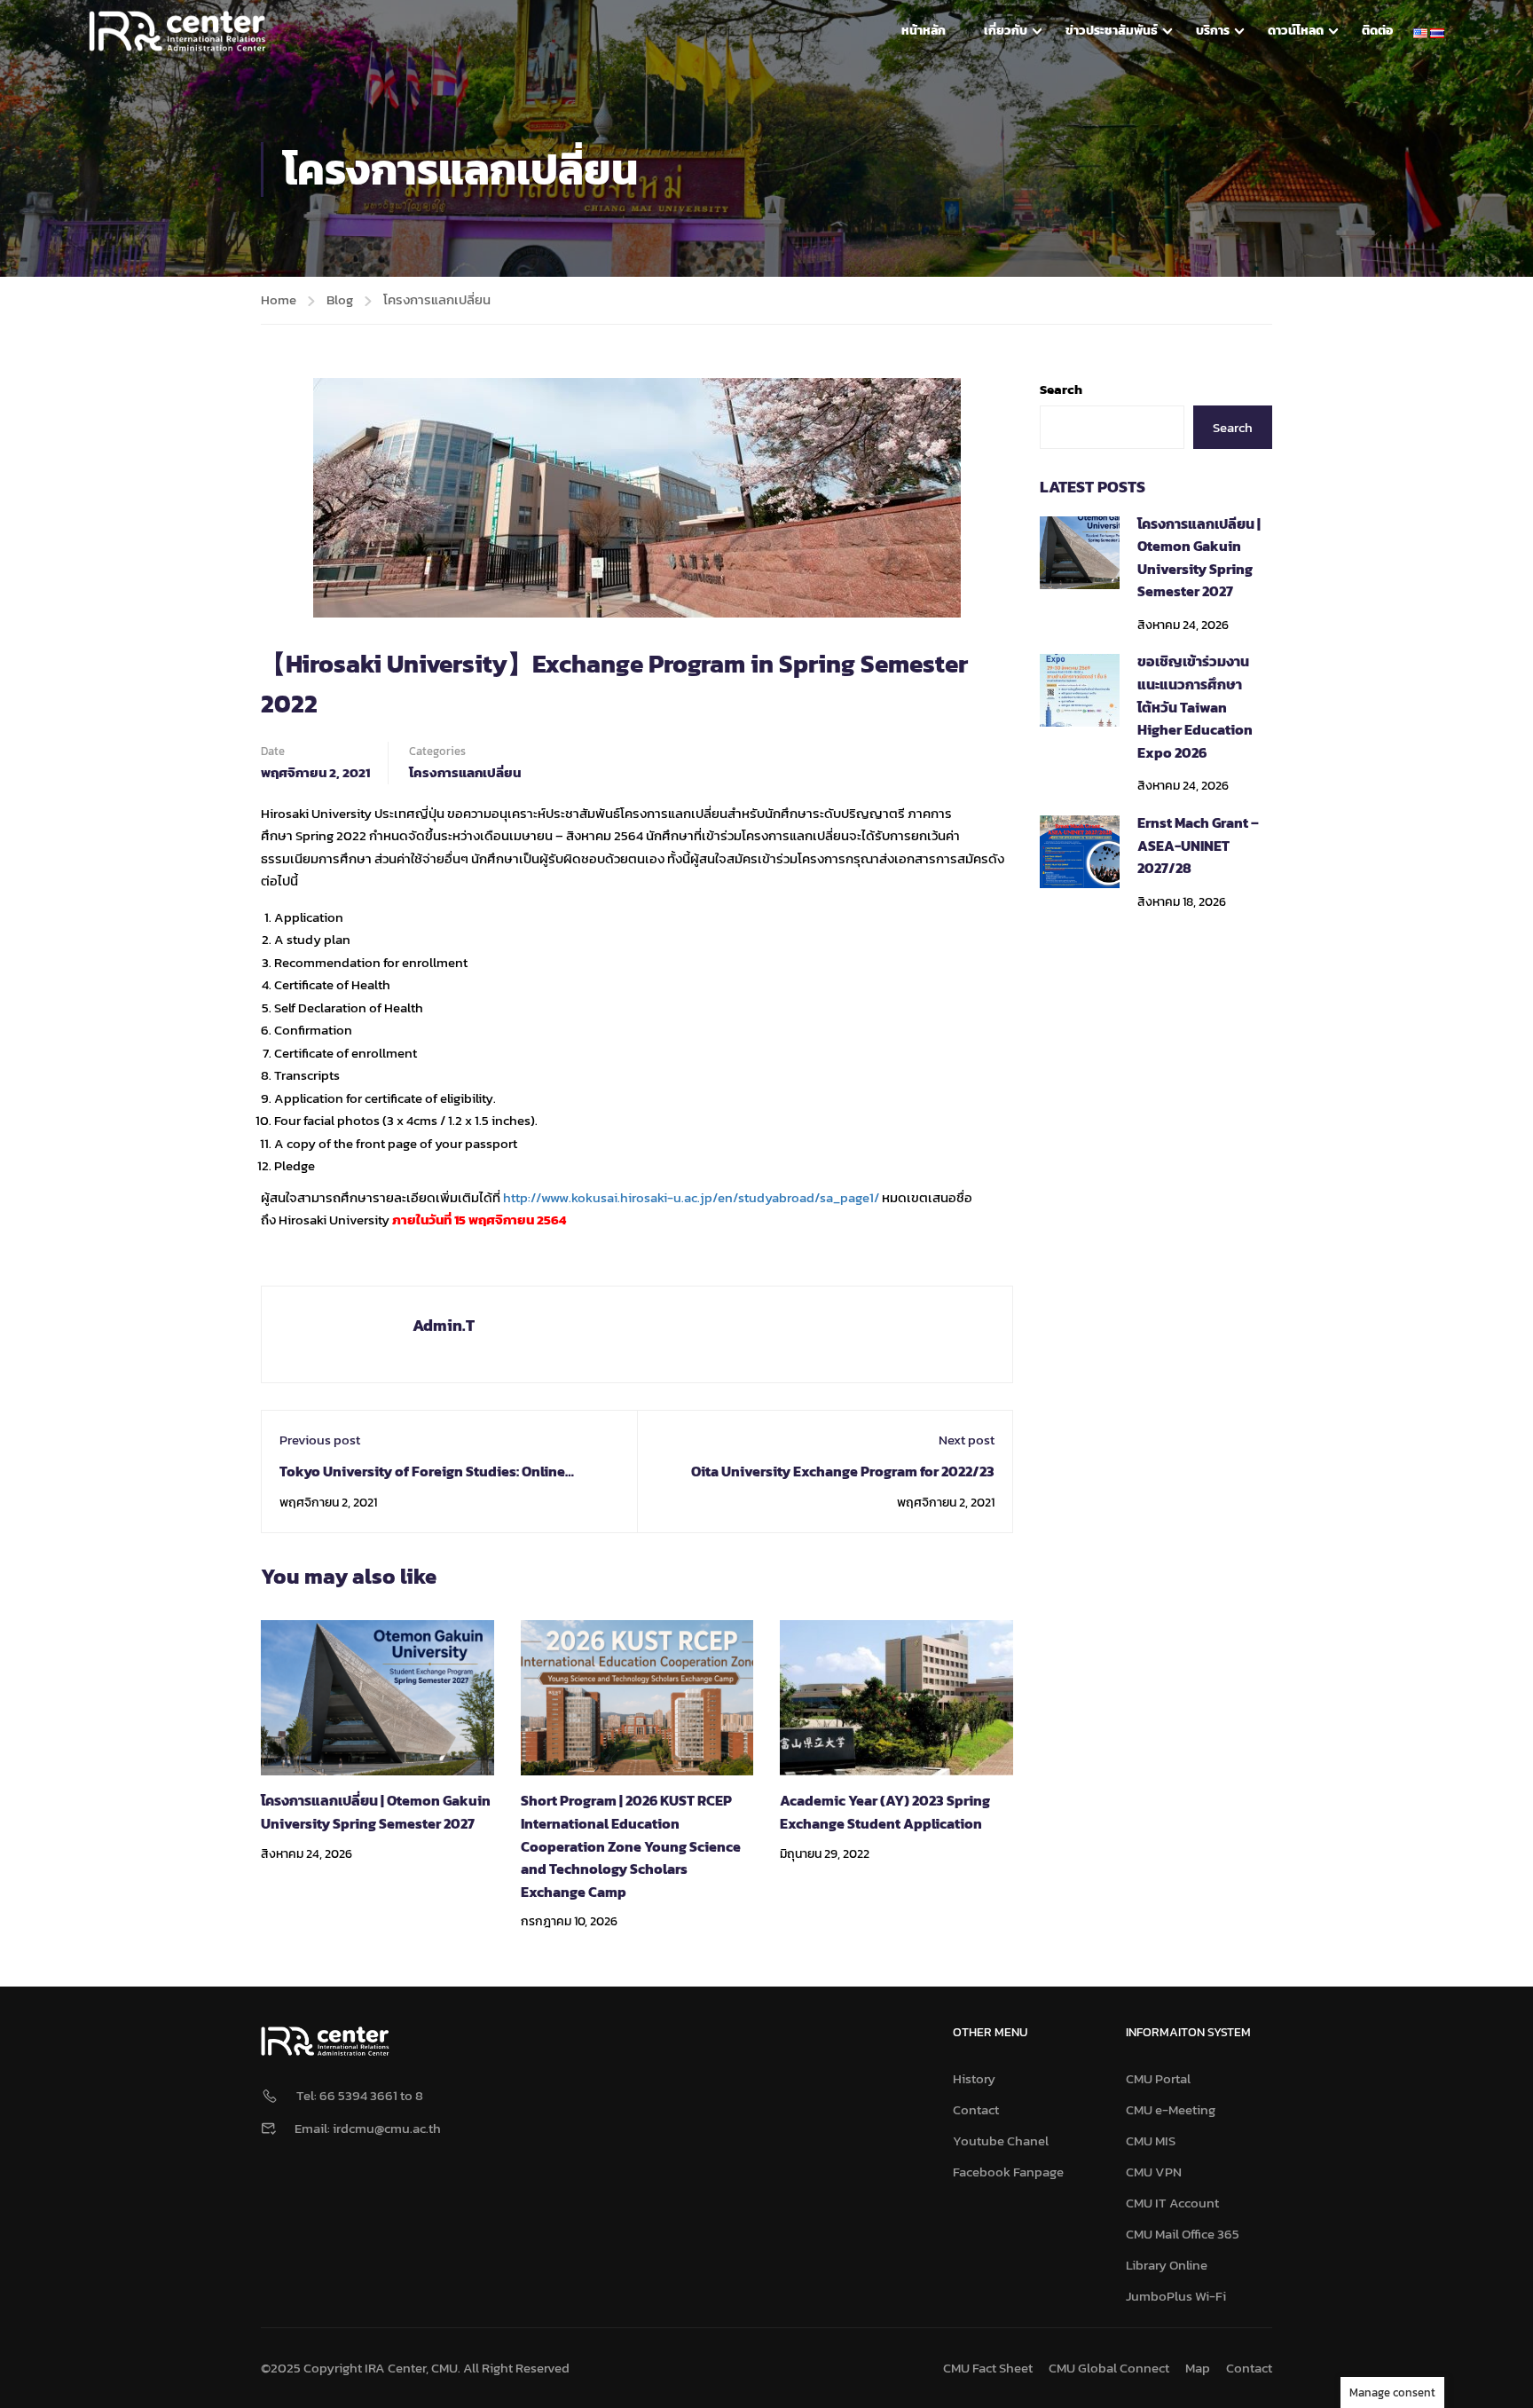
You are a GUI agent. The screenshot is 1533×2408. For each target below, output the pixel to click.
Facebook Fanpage (1008, 2172)
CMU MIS (1151, 2140)
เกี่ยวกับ (1006, 31)
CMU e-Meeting (1171, 2109)
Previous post (320, 1440)
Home (279, 299)
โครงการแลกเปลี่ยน (437, 299)
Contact (976, 2109)
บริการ (1213, 31)
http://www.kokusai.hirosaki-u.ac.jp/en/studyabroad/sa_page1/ (691, 1197)
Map (1198, 2368)
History (974, 2078)
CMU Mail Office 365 (1183, 2234)
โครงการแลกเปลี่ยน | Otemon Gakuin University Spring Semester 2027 (376, 1812)
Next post (967, 1440)
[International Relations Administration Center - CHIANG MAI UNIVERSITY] (177, 31)
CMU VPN (1154, 2172)
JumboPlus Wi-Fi (1176, 2296)
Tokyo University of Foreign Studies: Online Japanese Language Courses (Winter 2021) (422, 1483)
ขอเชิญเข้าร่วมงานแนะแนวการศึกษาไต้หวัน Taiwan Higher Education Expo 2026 (1195, 706)
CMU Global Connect (1109, 2368)
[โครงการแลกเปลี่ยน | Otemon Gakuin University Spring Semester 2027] (377, 1696)
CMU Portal (1158, 2078)
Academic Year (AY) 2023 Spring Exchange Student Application (885, 1812)
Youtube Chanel (1001, 2140)
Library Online (1167, 2265)
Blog (340, 299)
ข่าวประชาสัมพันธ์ (1112, 31)
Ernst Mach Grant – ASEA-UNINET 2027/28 (1198, 845)
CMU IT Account (1172, 2203)
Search (1061, 389)
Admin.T (444, 1325)
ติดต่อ (1377, 31)
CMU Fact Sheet (988, 2368)
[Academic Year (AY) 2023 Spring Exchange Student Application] (896, 1696)
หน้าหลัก (924, 31)
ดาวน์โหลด (1296, 31)
